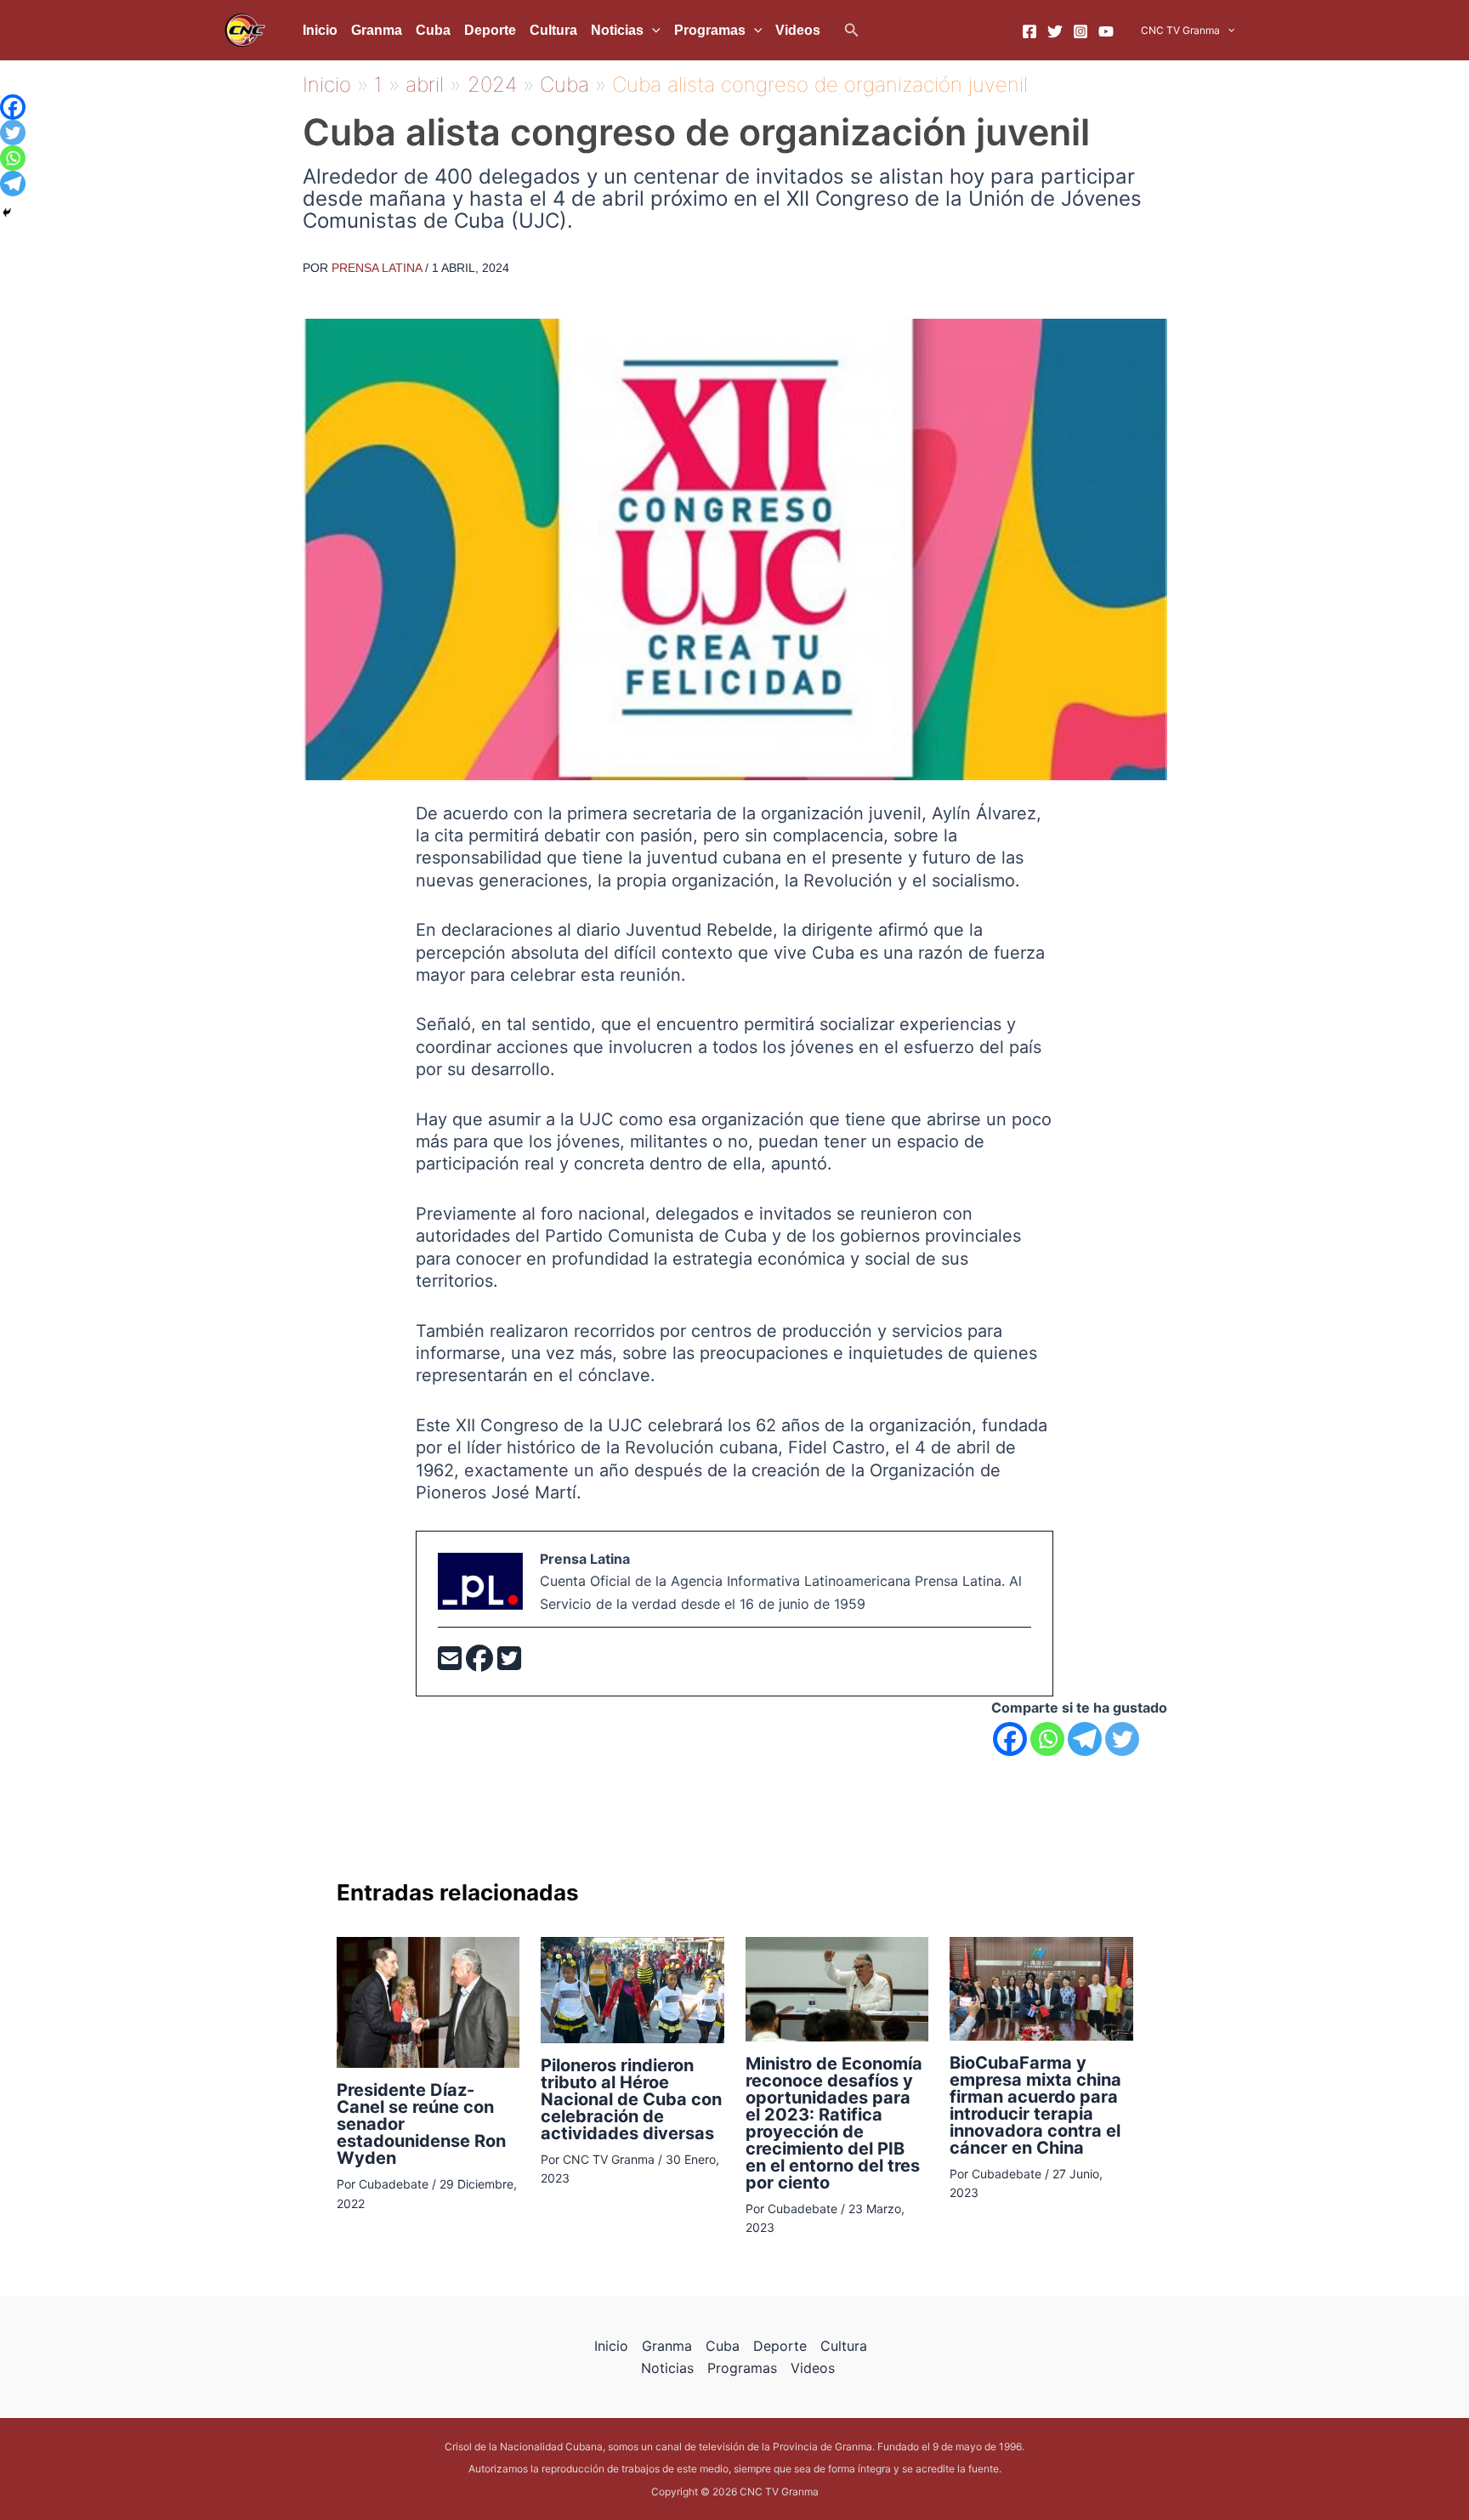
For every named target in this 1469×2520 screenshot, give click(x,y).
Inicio (320, 30)
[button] (852, 30)
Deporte (490, 30)
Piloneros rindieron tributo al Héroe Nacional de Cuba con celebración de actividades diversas (631, 2099)
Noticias (617, 30)
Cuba (433, 30)
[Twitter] (1055, 31)
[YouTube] (1106, 31)
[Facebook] (1029, 31)
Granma (377, 30)
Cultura (553, 30)
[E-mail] (452, 1663)
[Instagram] (1080, 31)
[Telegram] (1085, 1739)
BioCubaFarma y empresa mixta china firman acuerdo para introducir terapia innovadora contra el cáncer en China (1035, 2105)
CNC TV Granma (1180, 30)
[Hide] (7, 212)
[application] (652, 31)
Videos (798, 30)
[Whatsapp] (1047, 1739)
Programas (710, 30)
